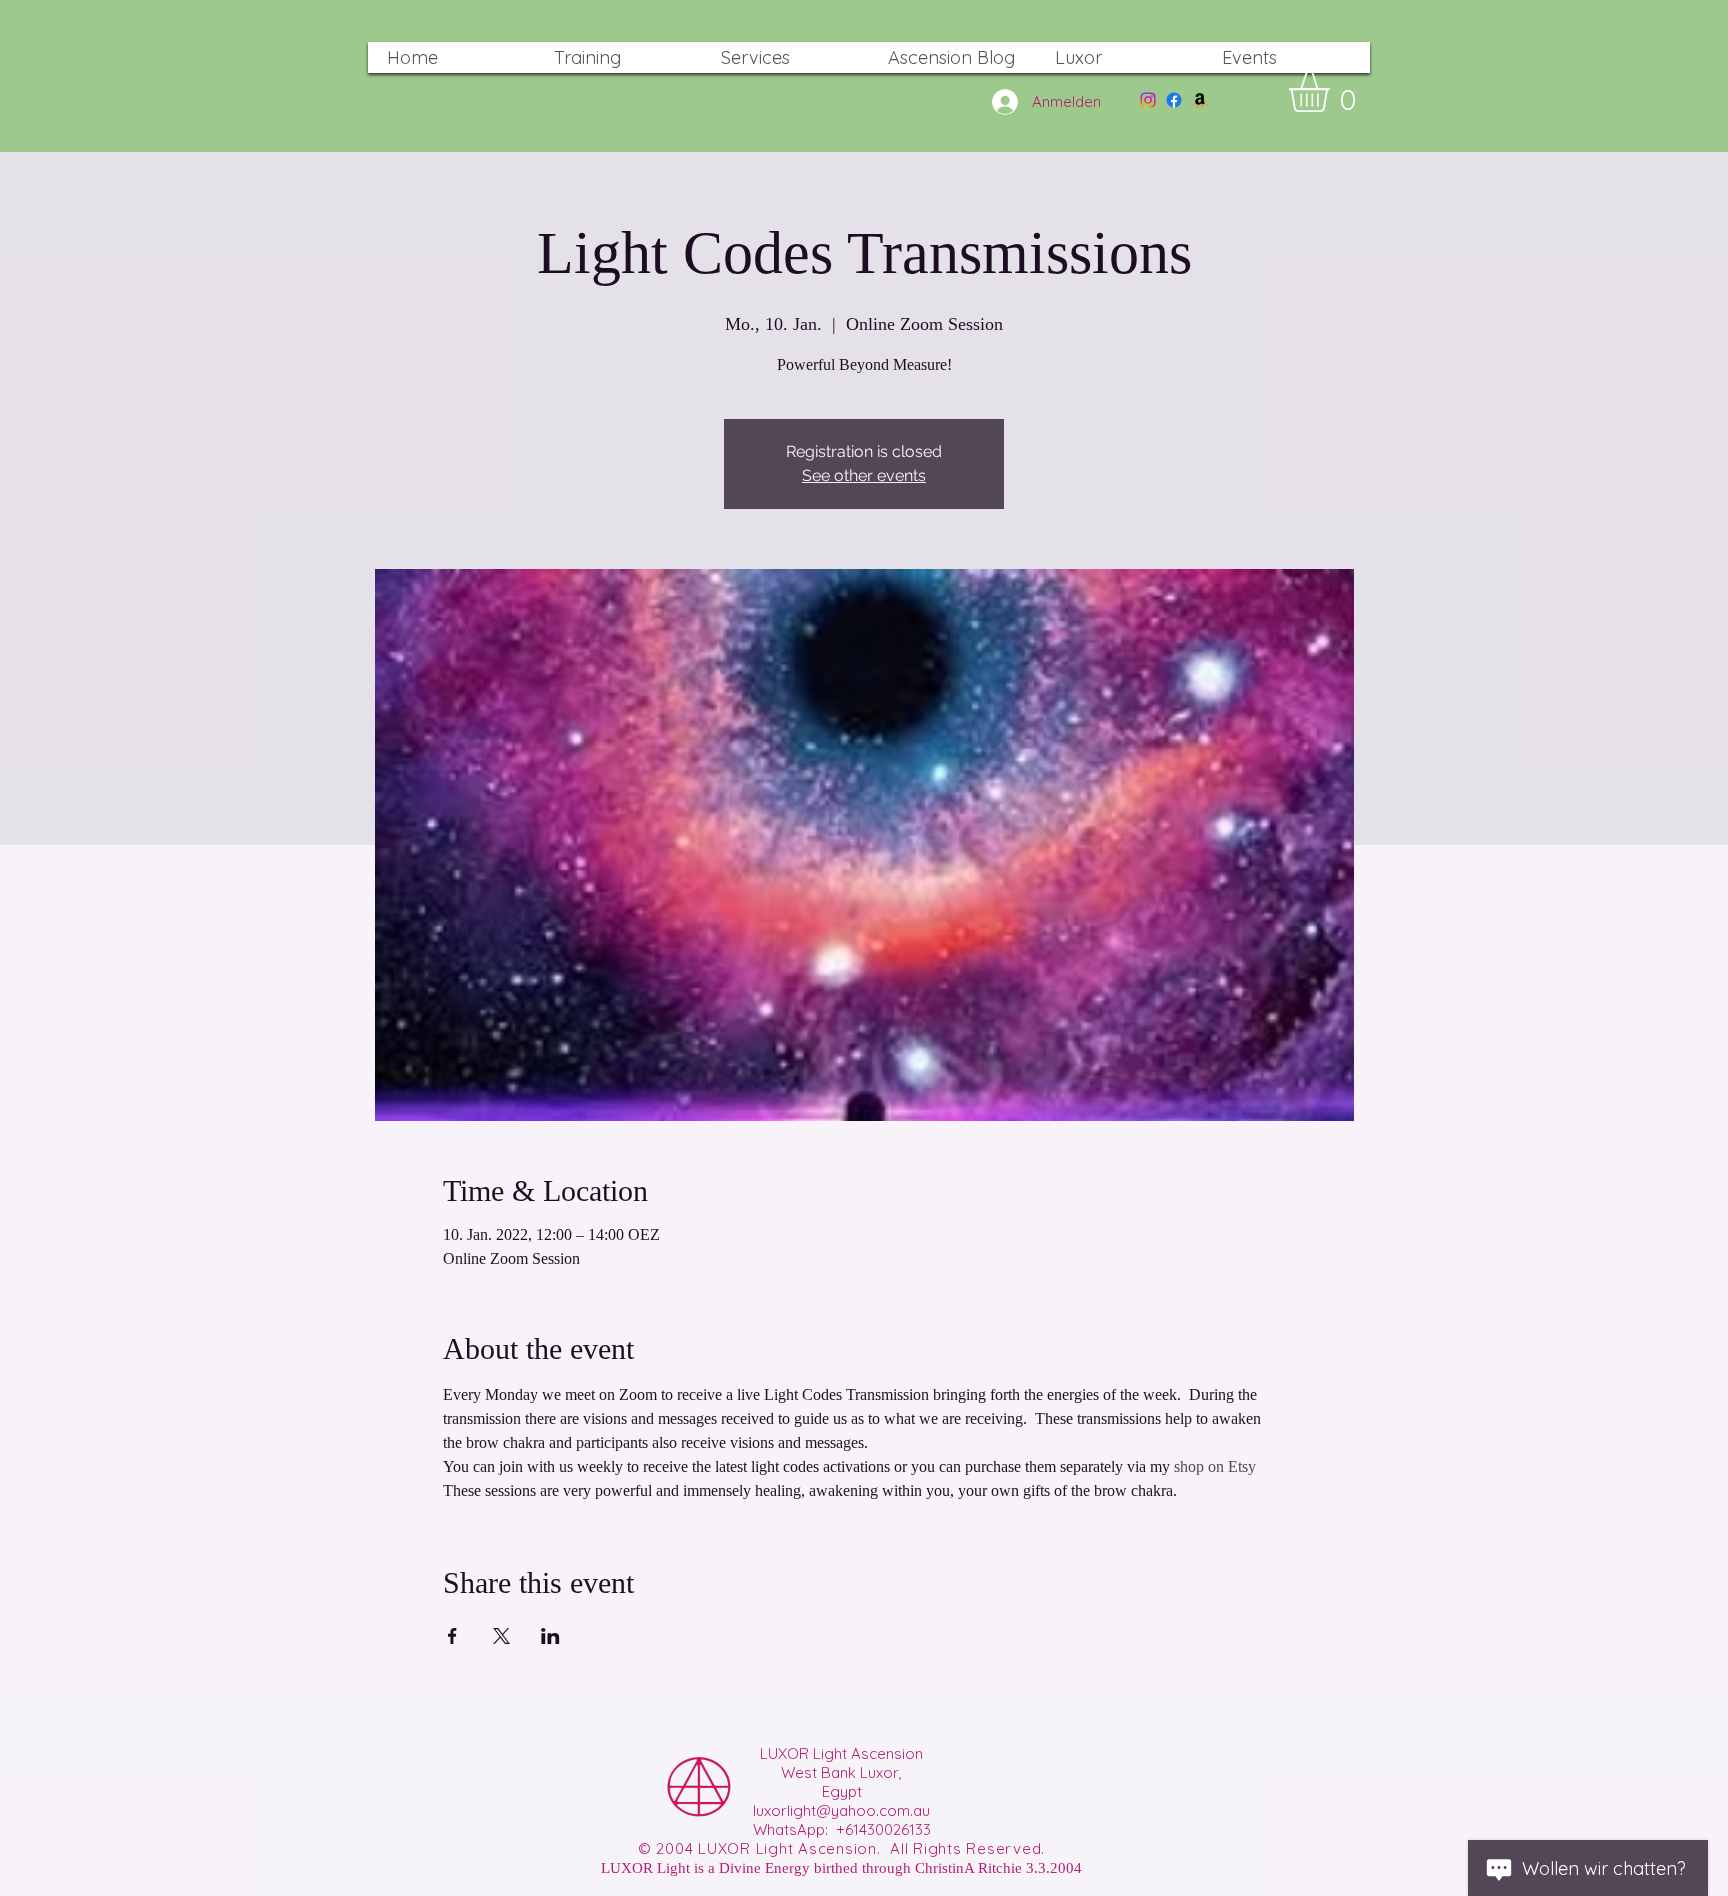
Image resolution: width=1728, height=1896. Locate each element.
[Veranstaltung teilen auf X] (501, 1636)
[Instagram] (1148, 100)
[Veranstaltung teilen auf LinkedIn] (550, 1636)
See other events (864, 475)
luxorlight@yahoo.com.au (841, 1810)
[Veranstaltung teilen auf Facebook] (452, 1636)
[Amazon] (1200, 100)
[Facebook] (1174, 100)
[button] (1332, 92)
